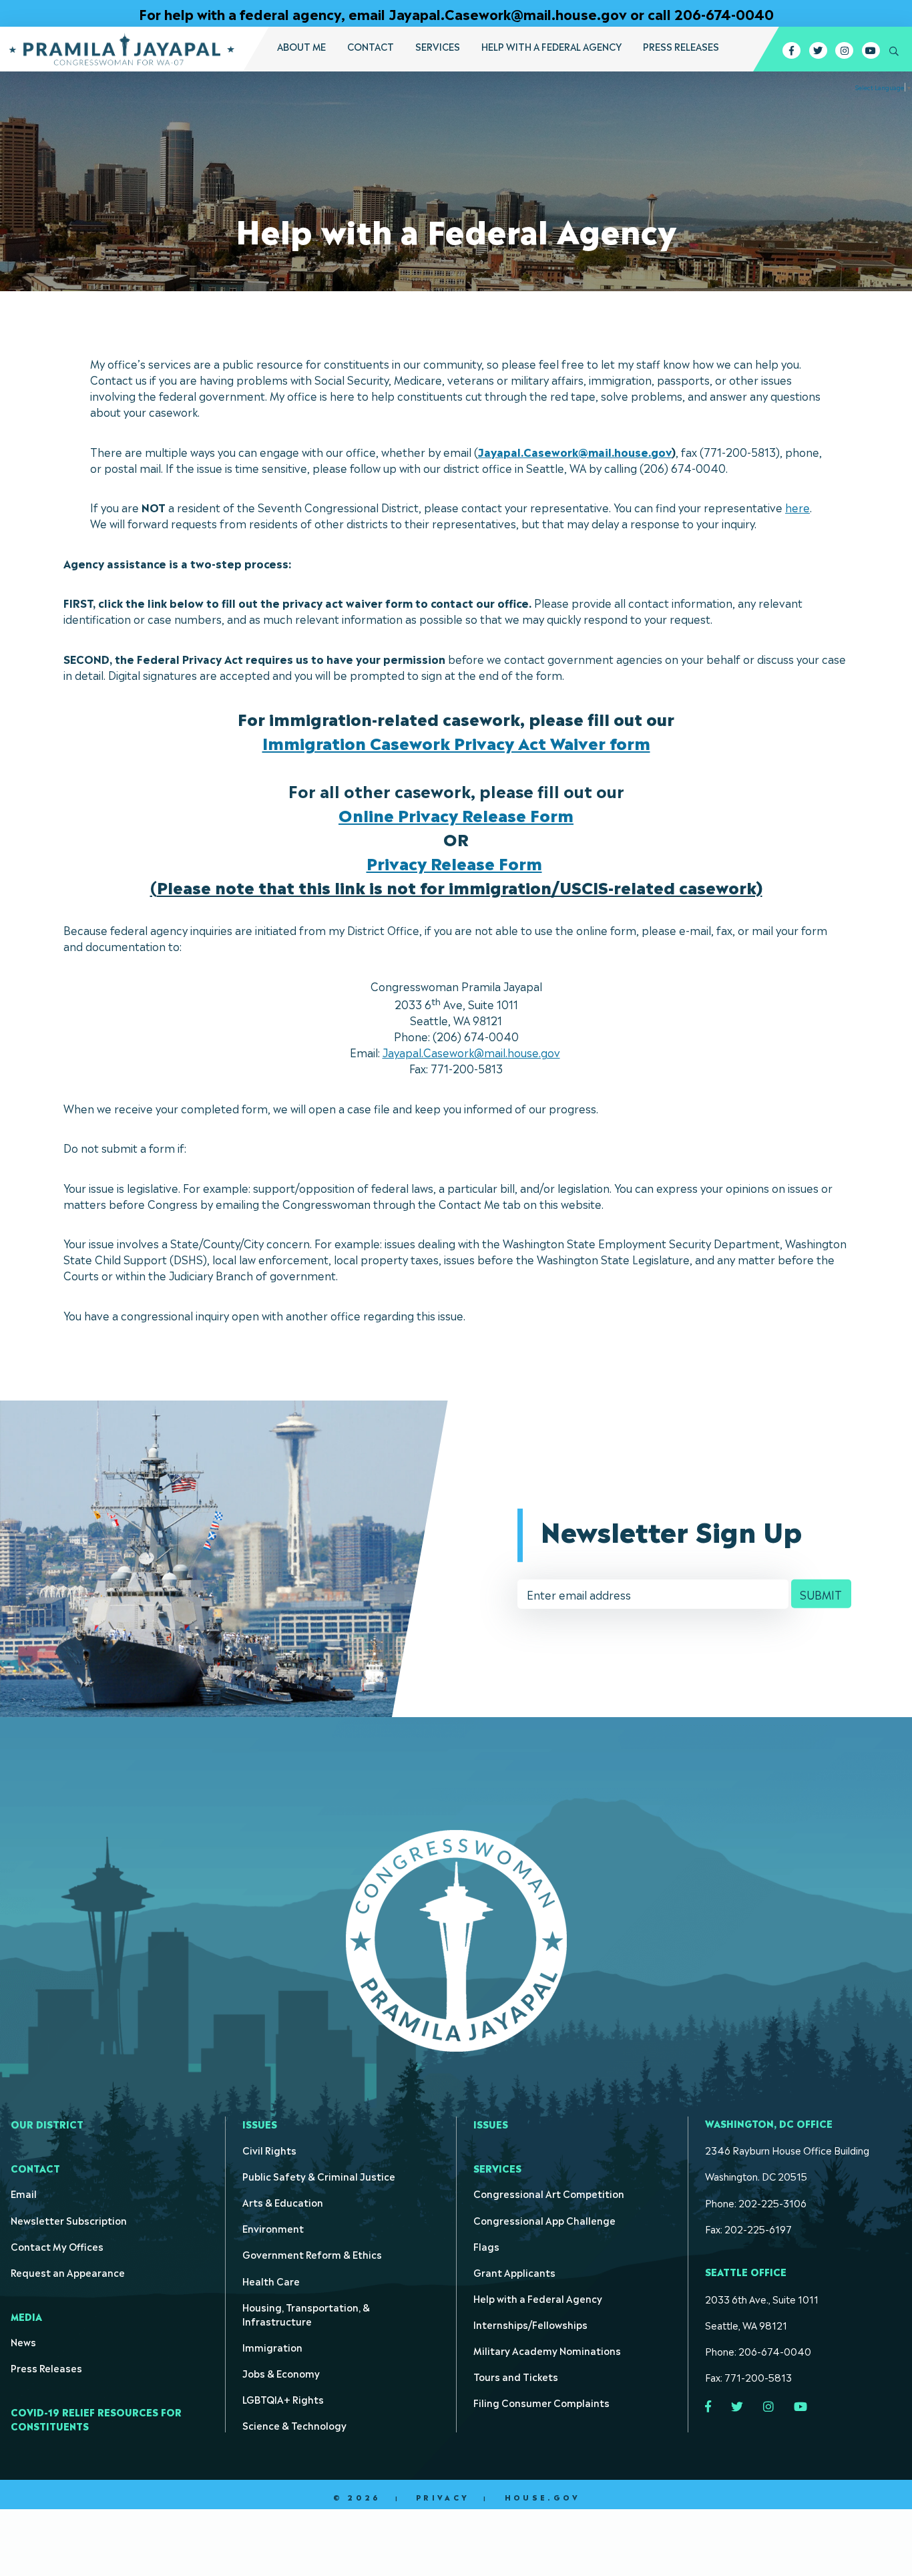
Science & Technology (294, 2425)
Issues (260, 2124)
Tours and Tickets (516, 2376)
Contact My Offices (57, 2246)
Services (438, 46)
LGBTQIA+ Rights (283, 2399)
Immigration (272, 2347)
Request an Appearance (68, 2272)
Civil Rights (269, 2150)
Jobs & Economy (281, 2373)
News (23, 2341)
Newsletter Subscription (69, 2220)
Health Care (271, 2280)
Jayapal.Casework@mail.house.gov (575, 451)
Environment (273, 2228)
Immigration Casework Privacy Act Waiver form (456, 742)
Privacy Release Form (454, 862)
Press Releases (681, 46)
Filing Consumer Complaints (541, 2402)
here (797, 507)
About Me (301, 46)
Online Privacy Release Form (456, 814)
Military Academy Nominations (547, 2350)
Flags (486, 2246)
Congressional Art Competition (549, 2193)
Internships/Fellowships (530, 2324)
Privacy (443, 2497)
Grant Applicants (514, 2272)
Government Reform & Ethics (312, 2254)
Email (24, 2193)
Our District (47, 2124)
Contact (371, 46)
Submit (821, 1594)
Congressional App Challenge (544, 2220)
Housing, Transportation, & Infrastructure (306, 2314)
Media (26, 2316)
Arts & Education (283, 2202)
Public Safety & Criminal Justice (319, 2176)
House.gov (542, 2497)
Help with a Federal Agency (551, 46)
